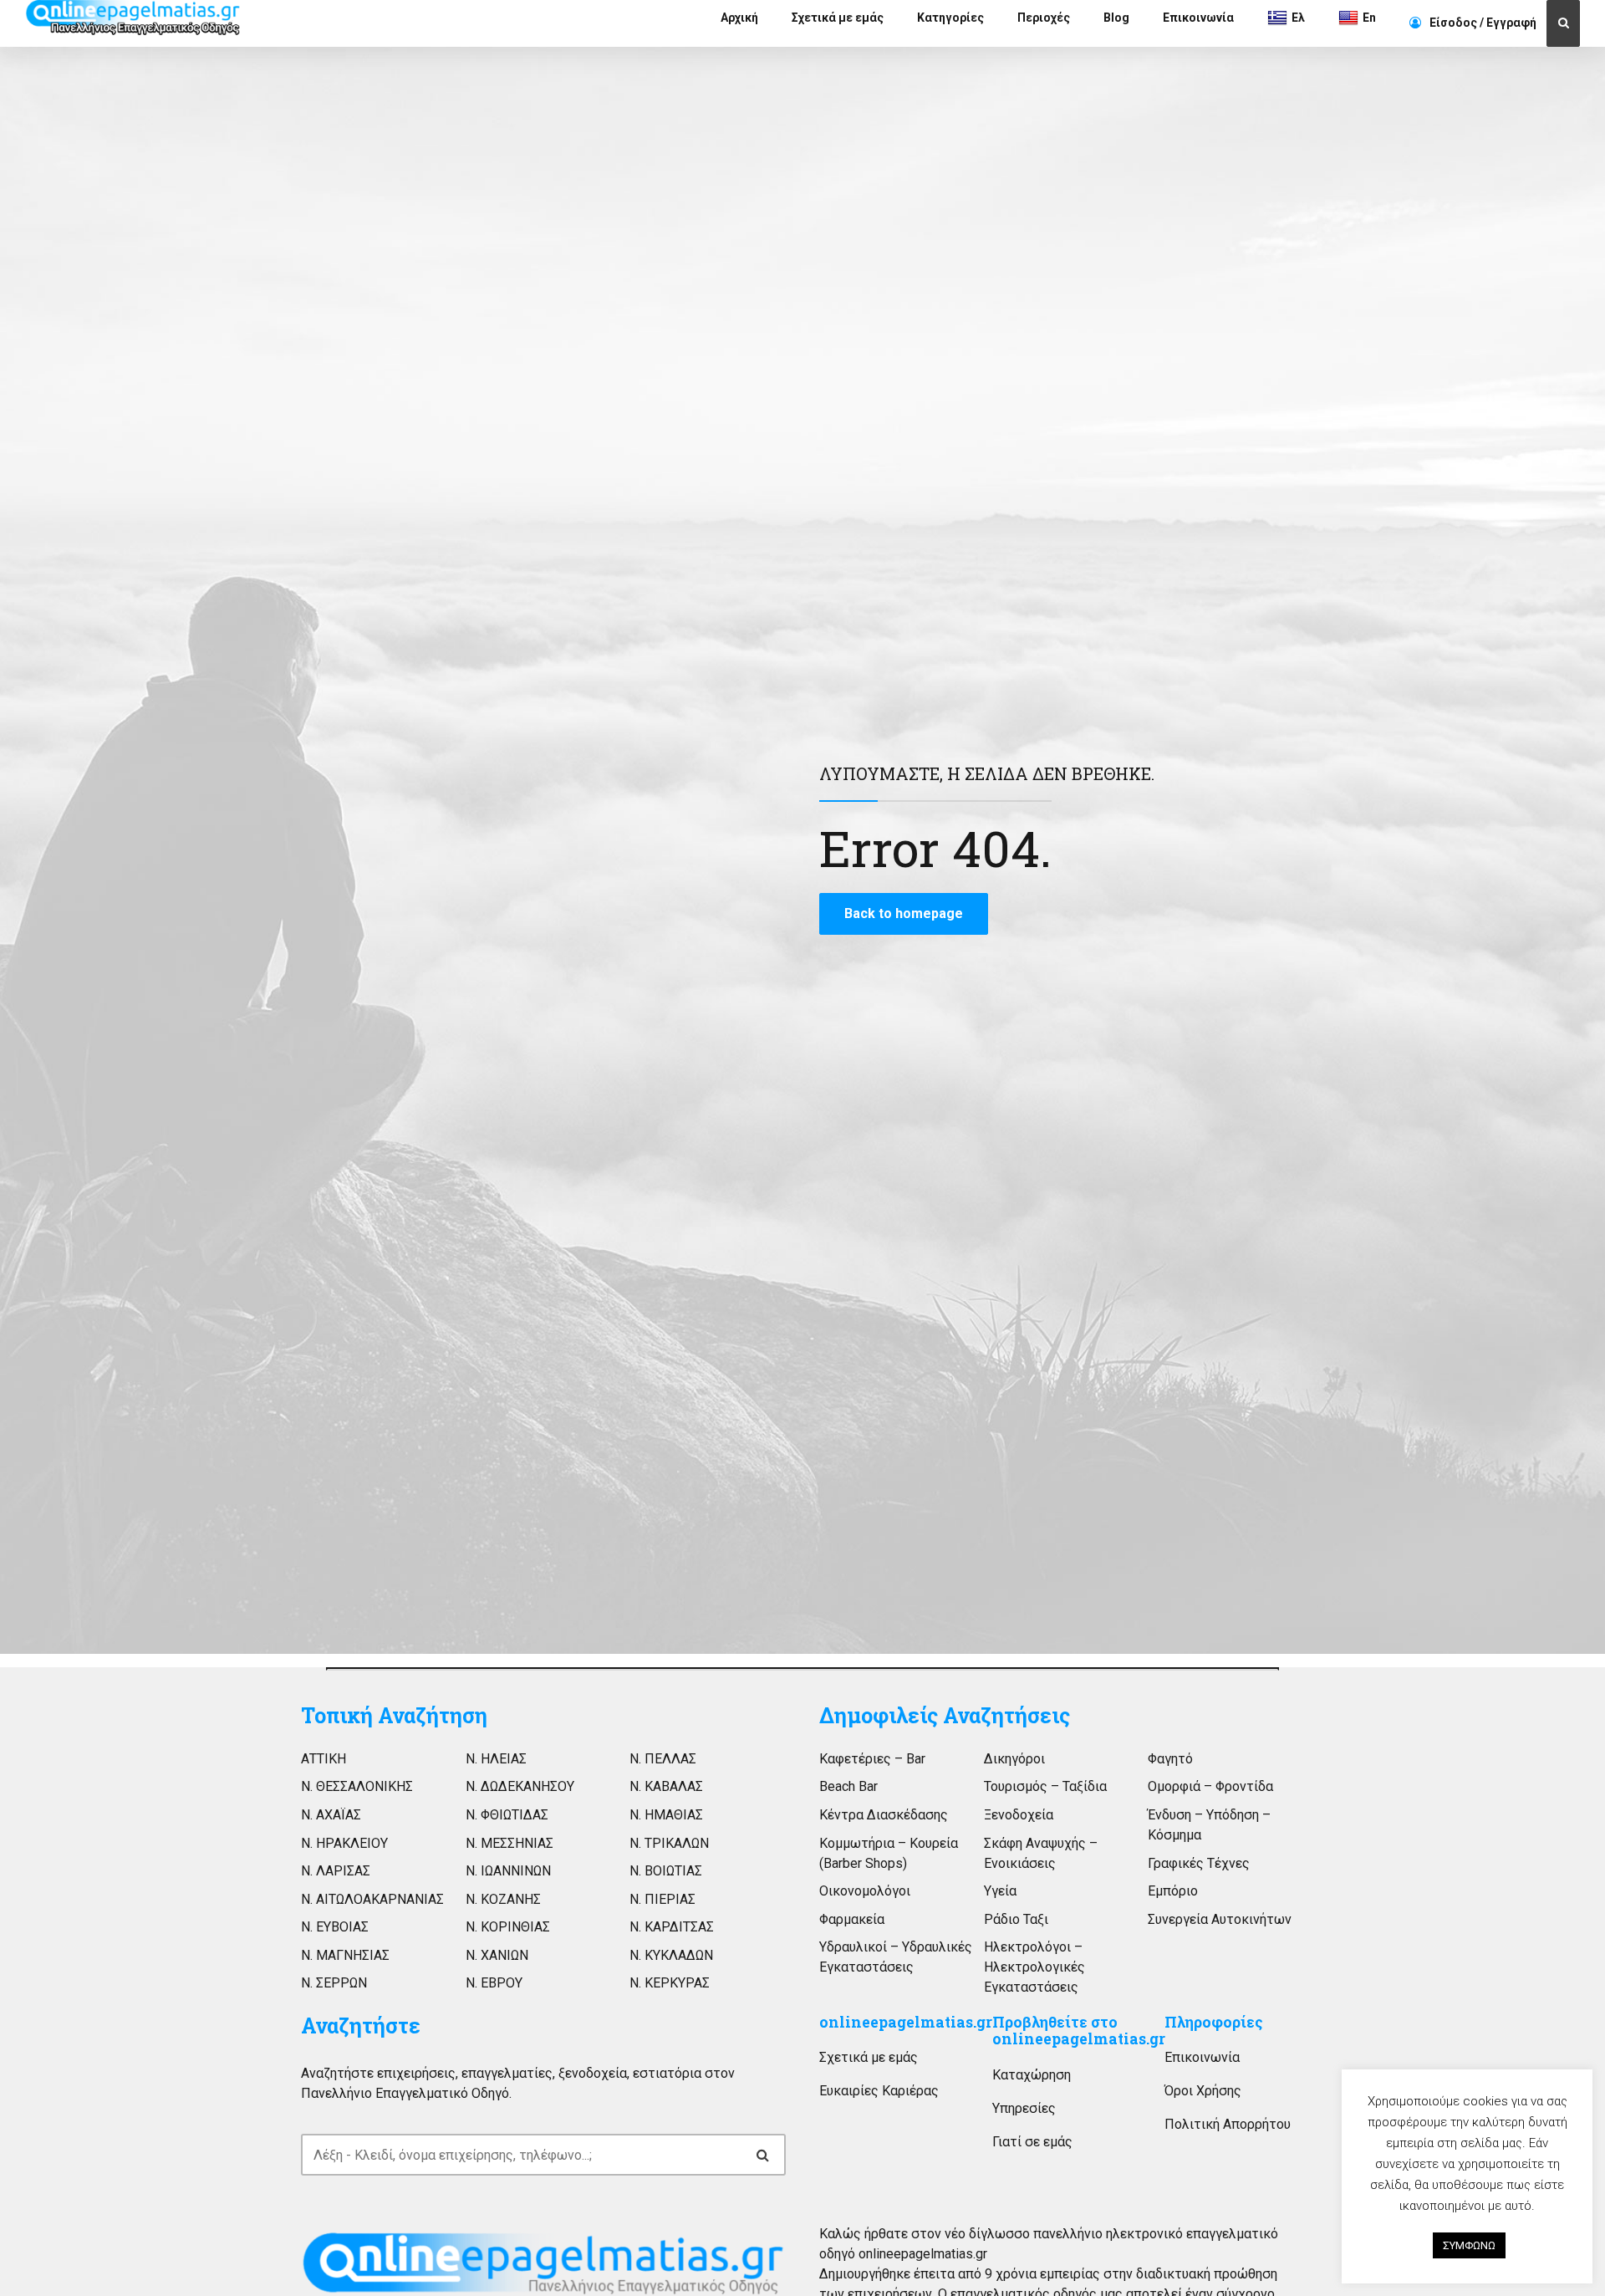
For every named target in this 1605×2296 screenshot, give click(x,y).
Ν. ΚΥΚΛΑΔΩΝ (671, 1955)
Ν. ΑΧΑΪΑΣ (331, 1815)
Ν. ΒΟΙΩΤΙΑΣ (666, 1871)
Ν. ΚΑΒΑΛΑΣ (666, 1786)
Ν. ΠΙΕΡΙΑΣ (662, 1899)
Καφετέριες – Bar (872, 1759)
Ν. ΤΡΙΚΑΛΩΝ (669, 1843)
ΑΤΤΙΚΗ (324, 1759)
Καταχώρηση (1032, 2075)
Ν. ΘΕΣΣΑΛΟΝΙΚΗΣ (357, 1786)
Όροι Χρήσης (1203, 2091)
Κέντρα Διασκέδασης (884, 1815)
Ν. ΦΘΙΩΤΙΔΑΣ (507, 1815)
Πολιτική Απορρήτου (1228, 2124)
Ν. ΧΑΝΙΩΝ (497, 1955)
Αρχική (739, 18)
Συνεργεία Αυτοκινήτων (1220, 1919)
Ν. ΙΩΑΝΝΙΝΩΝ (508, 1871)
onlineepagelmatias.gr (906, 2022)
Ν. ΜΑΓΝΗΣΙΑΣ (345, 1955)
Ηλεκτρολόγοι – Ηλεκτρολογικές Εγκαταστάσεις (1034, 1967)
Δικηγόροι (1014, 1759)
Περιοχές (1044, 18)
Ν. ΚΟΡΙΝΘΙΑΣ (508, 1927)
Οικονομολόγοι (865, 1891)
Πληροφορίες (1214, 2022)
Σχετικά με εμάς (838, 18)
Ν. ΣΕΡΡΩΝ (334, 1983)
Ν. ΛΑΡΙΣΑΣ (336, 1871)
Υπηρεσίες (1024, 2108)
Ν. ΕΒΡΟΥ (494, 1983)
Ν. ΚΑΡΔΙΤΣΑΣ (672, 1927)
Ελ (1298, 18)
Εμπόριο (1173, 1891)
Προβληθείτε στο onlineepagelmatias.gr (1079, 2031)
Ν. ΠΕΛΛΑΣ (663, 1759)
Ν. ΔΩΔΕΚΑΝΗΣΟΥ (520, 1786)
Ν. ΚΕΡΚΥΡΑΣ (670, 1983)
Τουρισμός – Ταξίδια (1045, 1786)
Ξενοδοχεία (1019, 1815)
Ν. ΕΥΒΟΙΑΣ (335, 1927)
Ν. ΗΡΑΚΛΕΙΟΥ (344, 1843)
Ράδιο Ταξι (1016, 1919)
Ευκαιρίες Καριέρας (879, 2091)
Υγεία (1000, 1891)
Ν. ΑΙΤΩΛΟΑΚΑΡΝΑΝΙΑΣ (372, 1899)
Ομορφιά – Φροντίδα (1210, 1786)
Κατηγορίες (950, 18)
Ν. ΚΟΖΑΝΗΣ (503, 1899)
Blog (1116, 18)
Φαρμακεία (852, 1919)
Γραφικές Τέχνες (1199, 1863)
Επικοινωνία (1198, 18)
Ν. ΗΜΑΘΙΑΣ (666, 1815)
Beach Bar (848, 1786)
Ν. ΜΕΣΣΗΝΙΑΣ (510, 1843)
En (1369, 18)
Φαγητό (1170, 1759)
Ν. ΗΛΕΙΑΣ (496, 1759)
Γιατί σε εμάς (1032, 2142)
